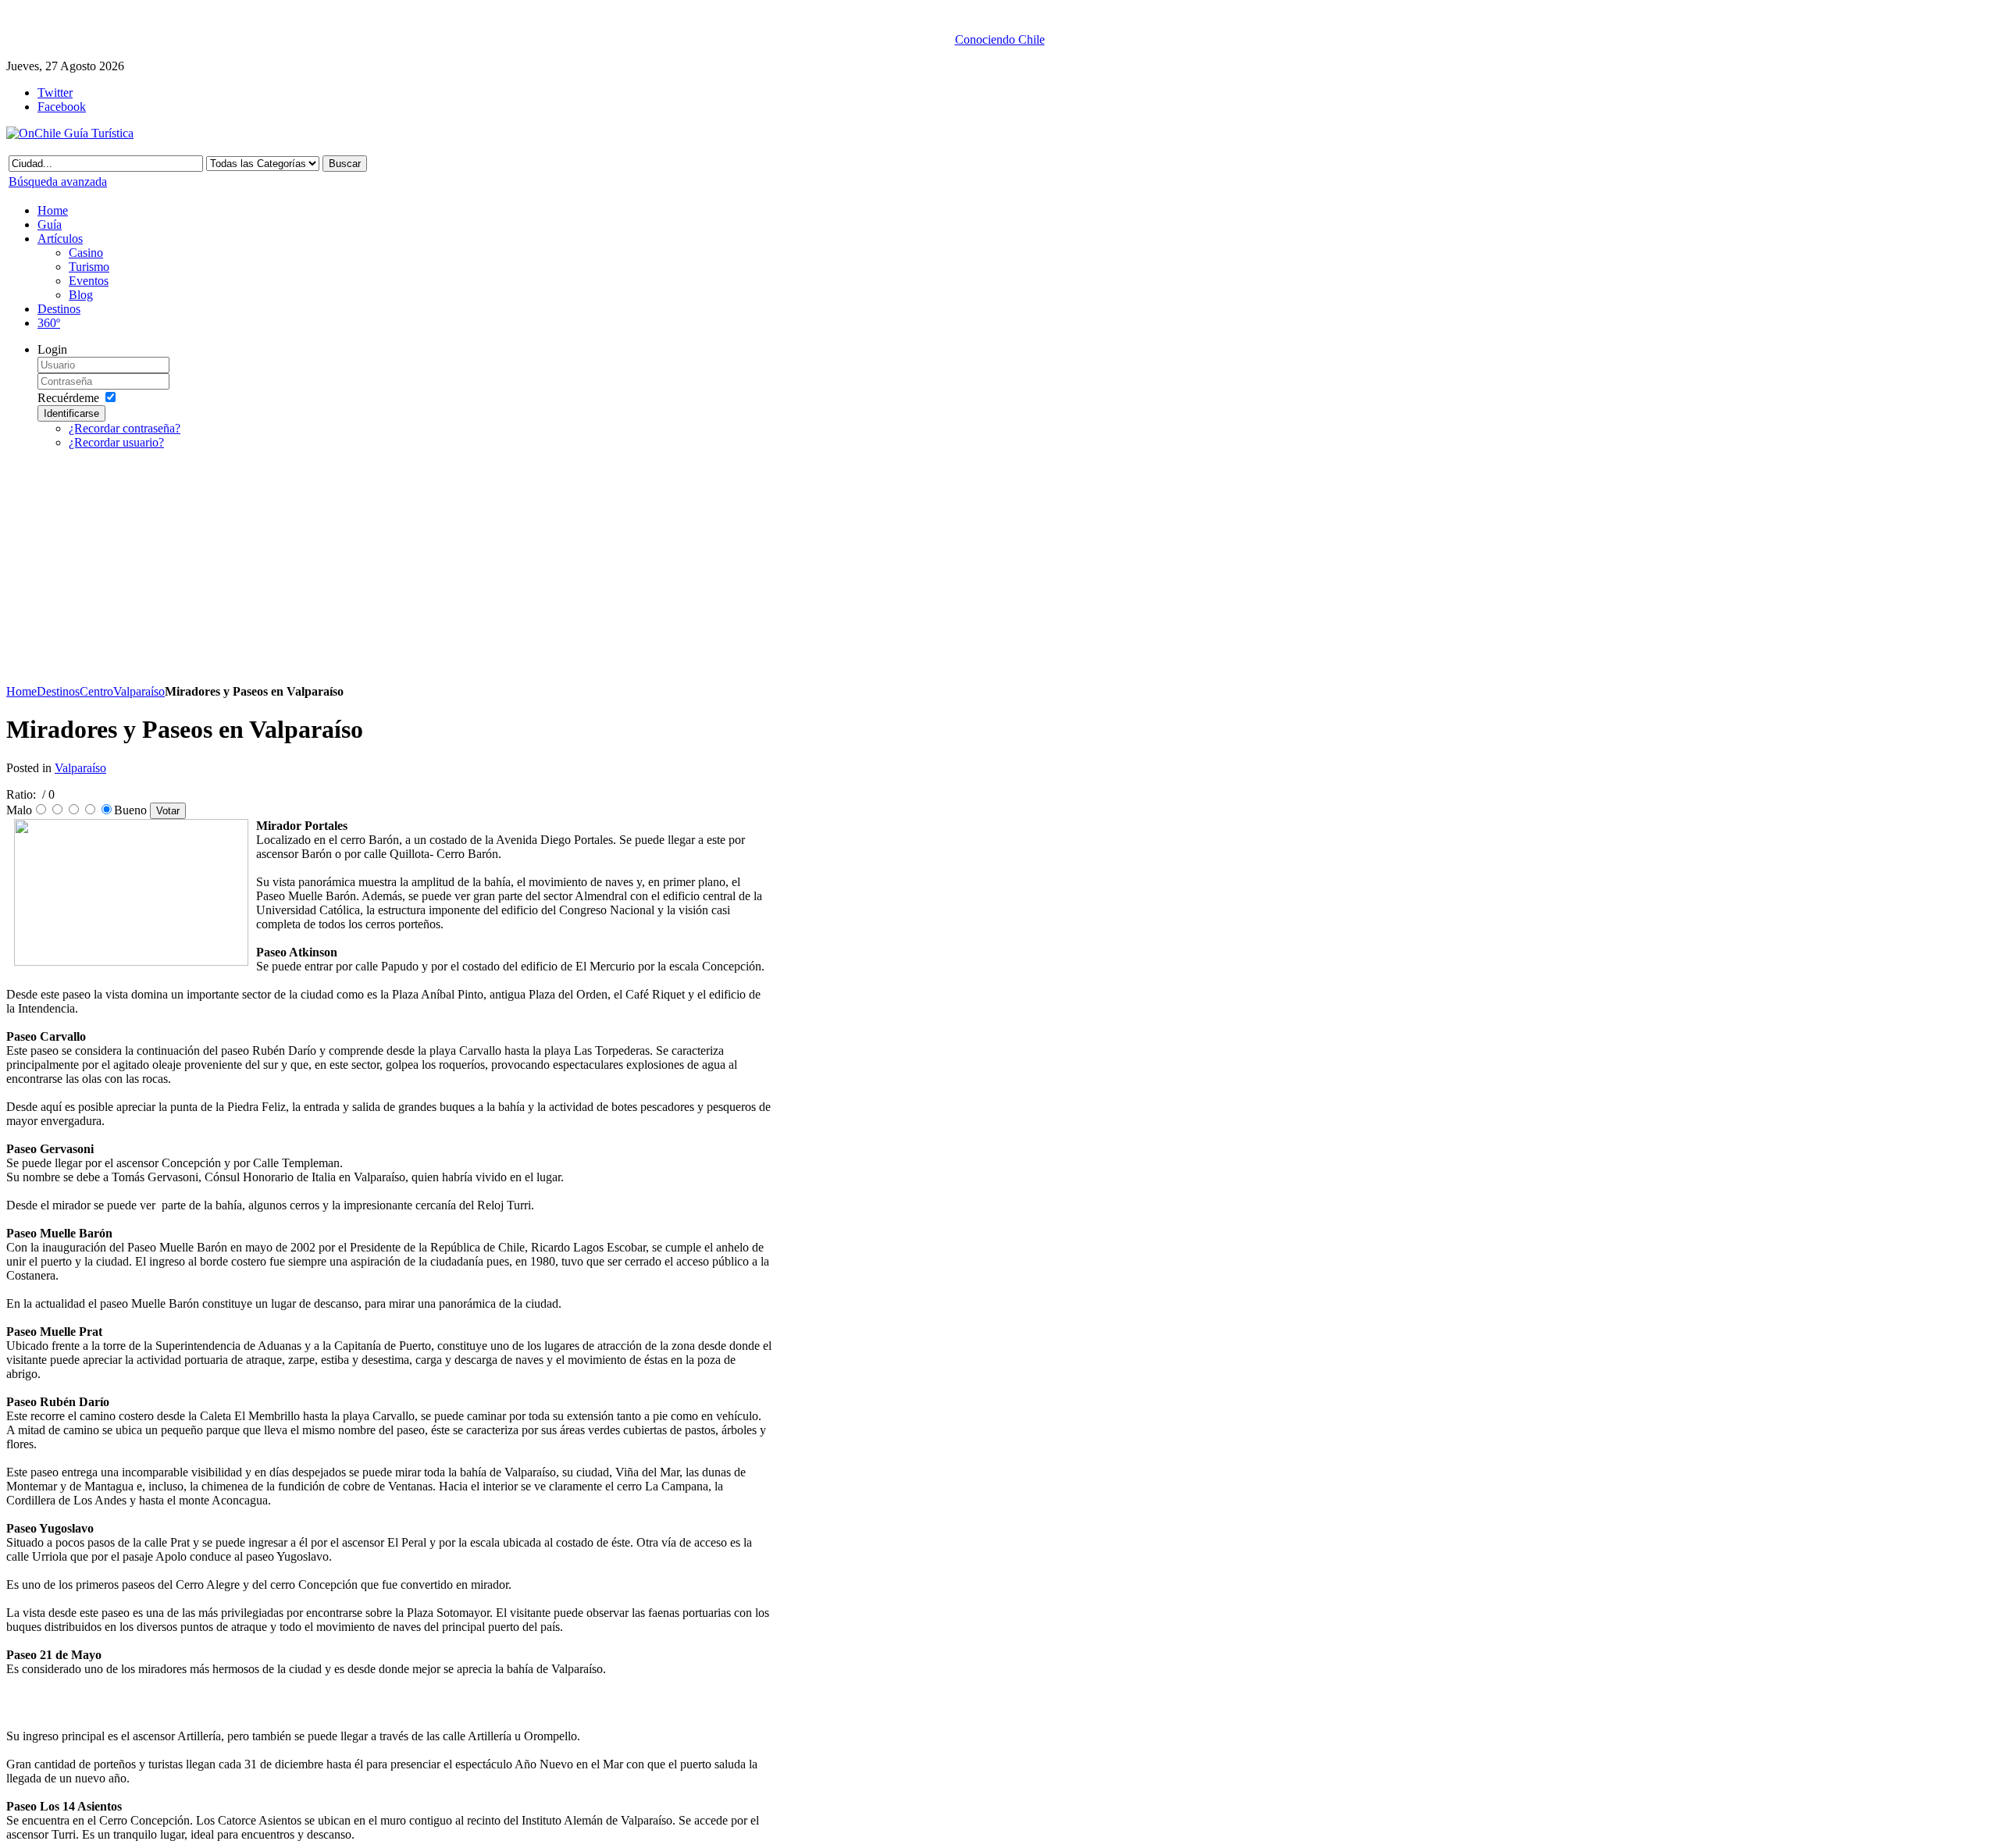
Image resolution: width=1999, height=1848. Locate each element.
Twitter (55, 93)
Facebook (62, 107)
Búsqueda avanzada (58, 182)
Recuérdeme (68, 398)
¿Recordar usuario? (116, 442)
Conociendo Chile (1000, 39)
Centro (96, 691)
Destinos (58, 691)
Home (21, 691)
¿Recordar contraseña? (125, 428)
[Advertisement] (389, 571)
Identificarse (71, 413)
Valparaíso (139, 691)
